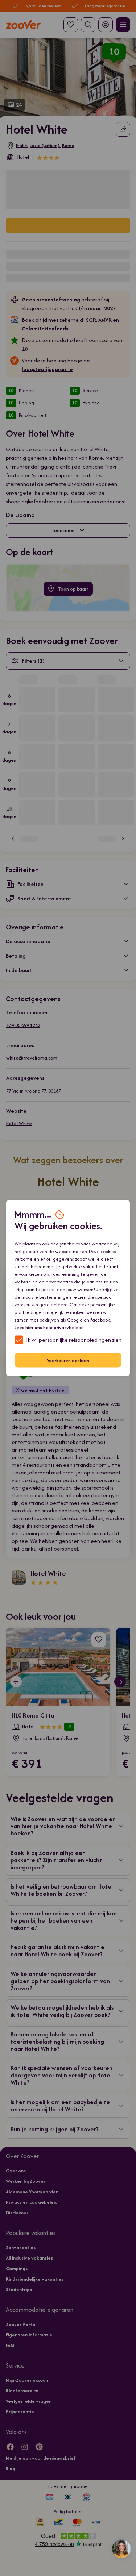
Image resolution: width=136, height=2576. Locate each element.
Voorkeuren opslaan (68, 1360)
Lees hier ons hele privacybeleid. (49, 1327)
